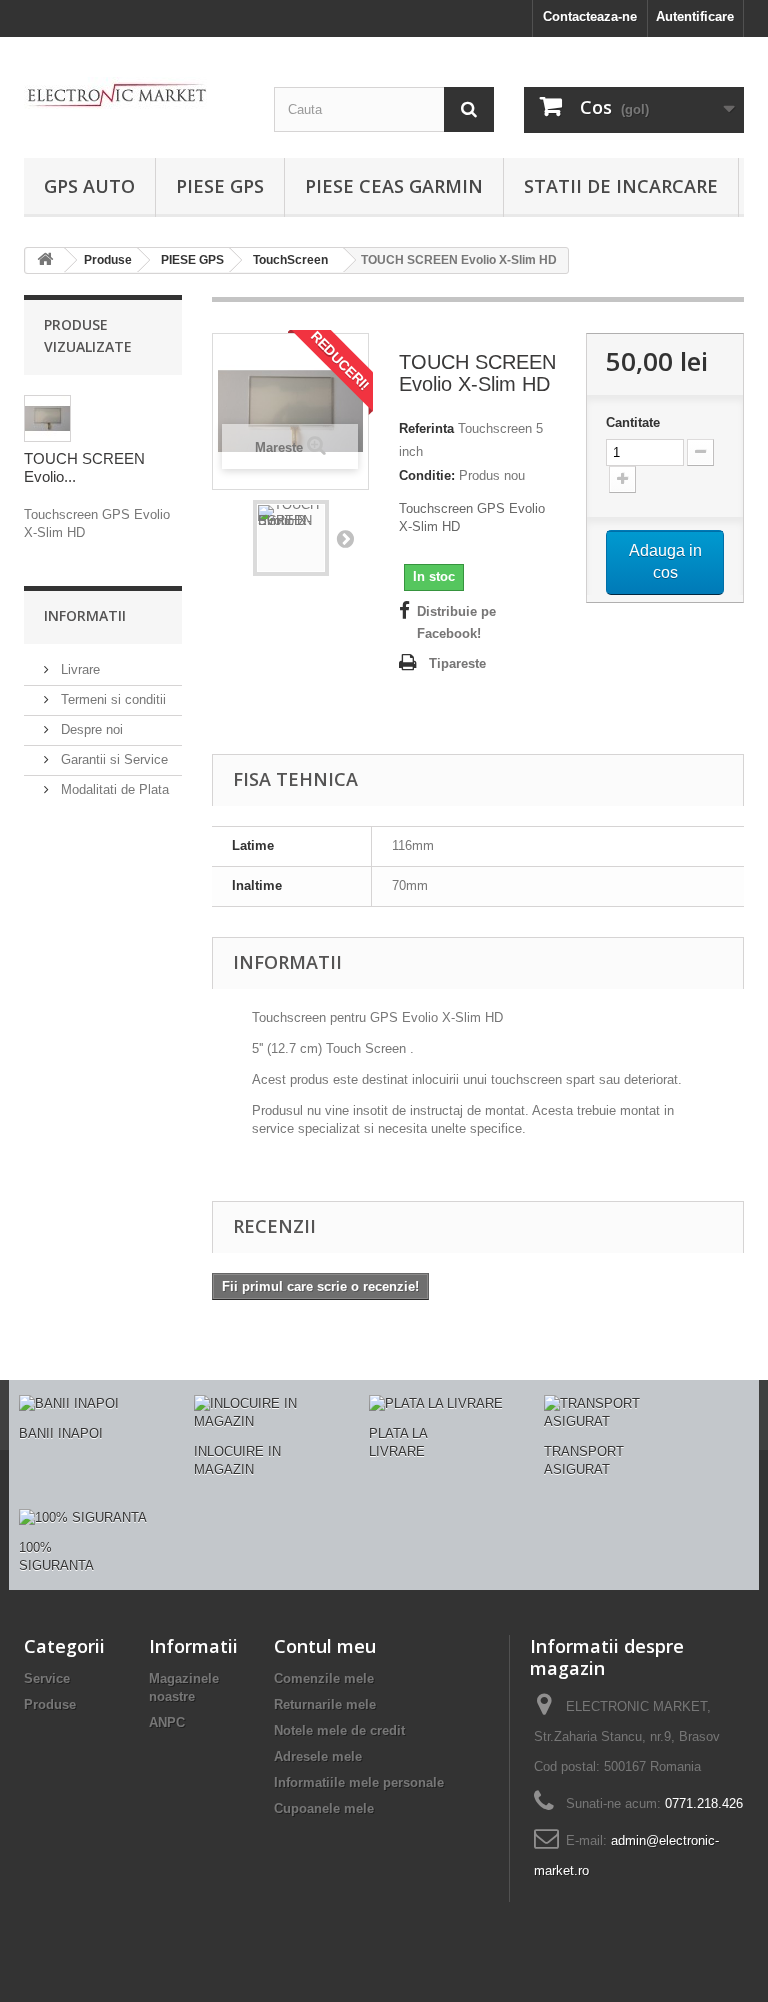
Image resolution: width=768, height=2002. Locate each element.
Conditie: (427, 475)
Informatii (85, 615)
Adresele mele (318, 1756)
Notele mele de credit (339, 1730)
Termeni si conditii (111, 699)
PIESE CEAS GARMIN (394, 186)
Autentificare (695, 16)
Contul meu (325, 1646)
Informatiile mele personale (359, 1782)
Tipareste (457, 663)
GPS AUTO (89, 186)
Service (47, 1678)
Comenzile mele (324, 1678)
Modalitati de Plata (113, 789)
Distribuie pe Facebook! (456, 622)
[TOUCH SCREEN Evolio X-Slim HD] (291, 538)
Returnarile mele (325, 1704)
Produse (50, 1704)
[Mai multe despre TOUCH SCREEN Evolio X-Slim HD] (47, 418)
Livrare (78, 669)
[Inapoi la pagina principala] (45, 260)
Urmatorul (345, 538)
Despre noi (90, 729)
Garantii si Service (112, 759)
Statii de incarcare (621, 186)
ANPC (167, 1722)
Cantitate (633, 422)
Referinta (426, 428)
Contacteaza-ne (590, 16)
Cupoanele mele (324, 1808)
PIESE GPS (220, 186)
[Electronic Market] (134, 94)
